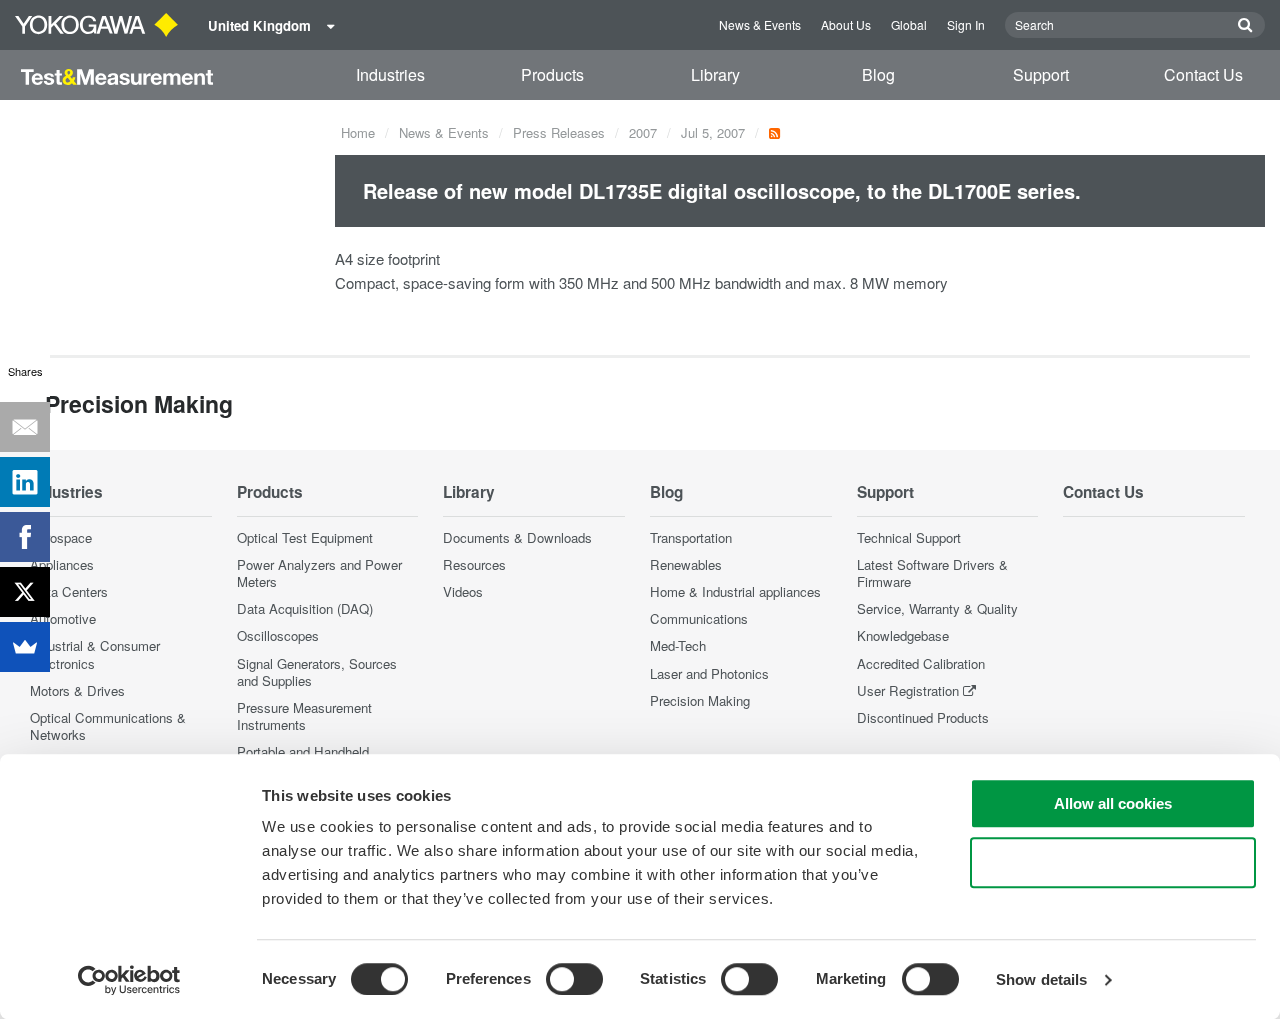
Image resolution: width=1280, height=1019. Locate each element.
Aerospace (61, 537)
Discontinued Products (923, 717)
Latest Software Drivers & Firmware (932, 573)
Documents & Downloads (517, 537)
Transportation (691, 537)
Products (552, 74)
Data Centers (69, 591)
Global (909, 24)
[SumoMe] (25, 647)
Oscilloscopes (278, 635)
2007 (643, 132)
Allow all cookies (1113, 803)
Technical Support (909, 537)
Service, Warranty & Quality (937, 608)
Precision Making (700, 700)
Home (358, 132)
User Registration (908, 690)
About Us (846, 24)
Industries (390, 74)
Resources (474, 564)
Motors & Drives (77, 690)
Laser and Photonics (709, 673)
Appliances (62, 564)
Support (1041, 74)
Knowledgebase (903, 635)
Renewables (686, 564)
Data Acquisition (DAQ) (305, 608)
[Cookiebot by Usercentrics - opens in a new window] (129, 980)
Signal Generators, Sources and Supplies (317, 672)
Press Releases (559, 132)
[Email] (25, 427)
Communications (699, 618)
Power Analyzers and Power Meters (319, 573)
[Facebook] (25, 537)
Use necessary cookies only (1113, 862)
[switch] (574, 979)
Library (715, 74)
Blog (878, 74)
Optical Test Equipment (305, 537)
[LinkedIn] (25, 482)
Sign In (966, 24)
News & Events (760, 24)
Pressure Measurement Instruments (304, 716)
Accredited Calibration (921, 663)
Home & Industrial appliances (735, 591)
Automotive (63, 618)
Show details (1041, 979)
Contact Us (1203, 74)
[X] (25, 592)
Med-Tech (678, 645)
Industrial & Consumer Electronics (95, 654)
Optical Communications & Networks (108, 726)
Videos (463, 591)
